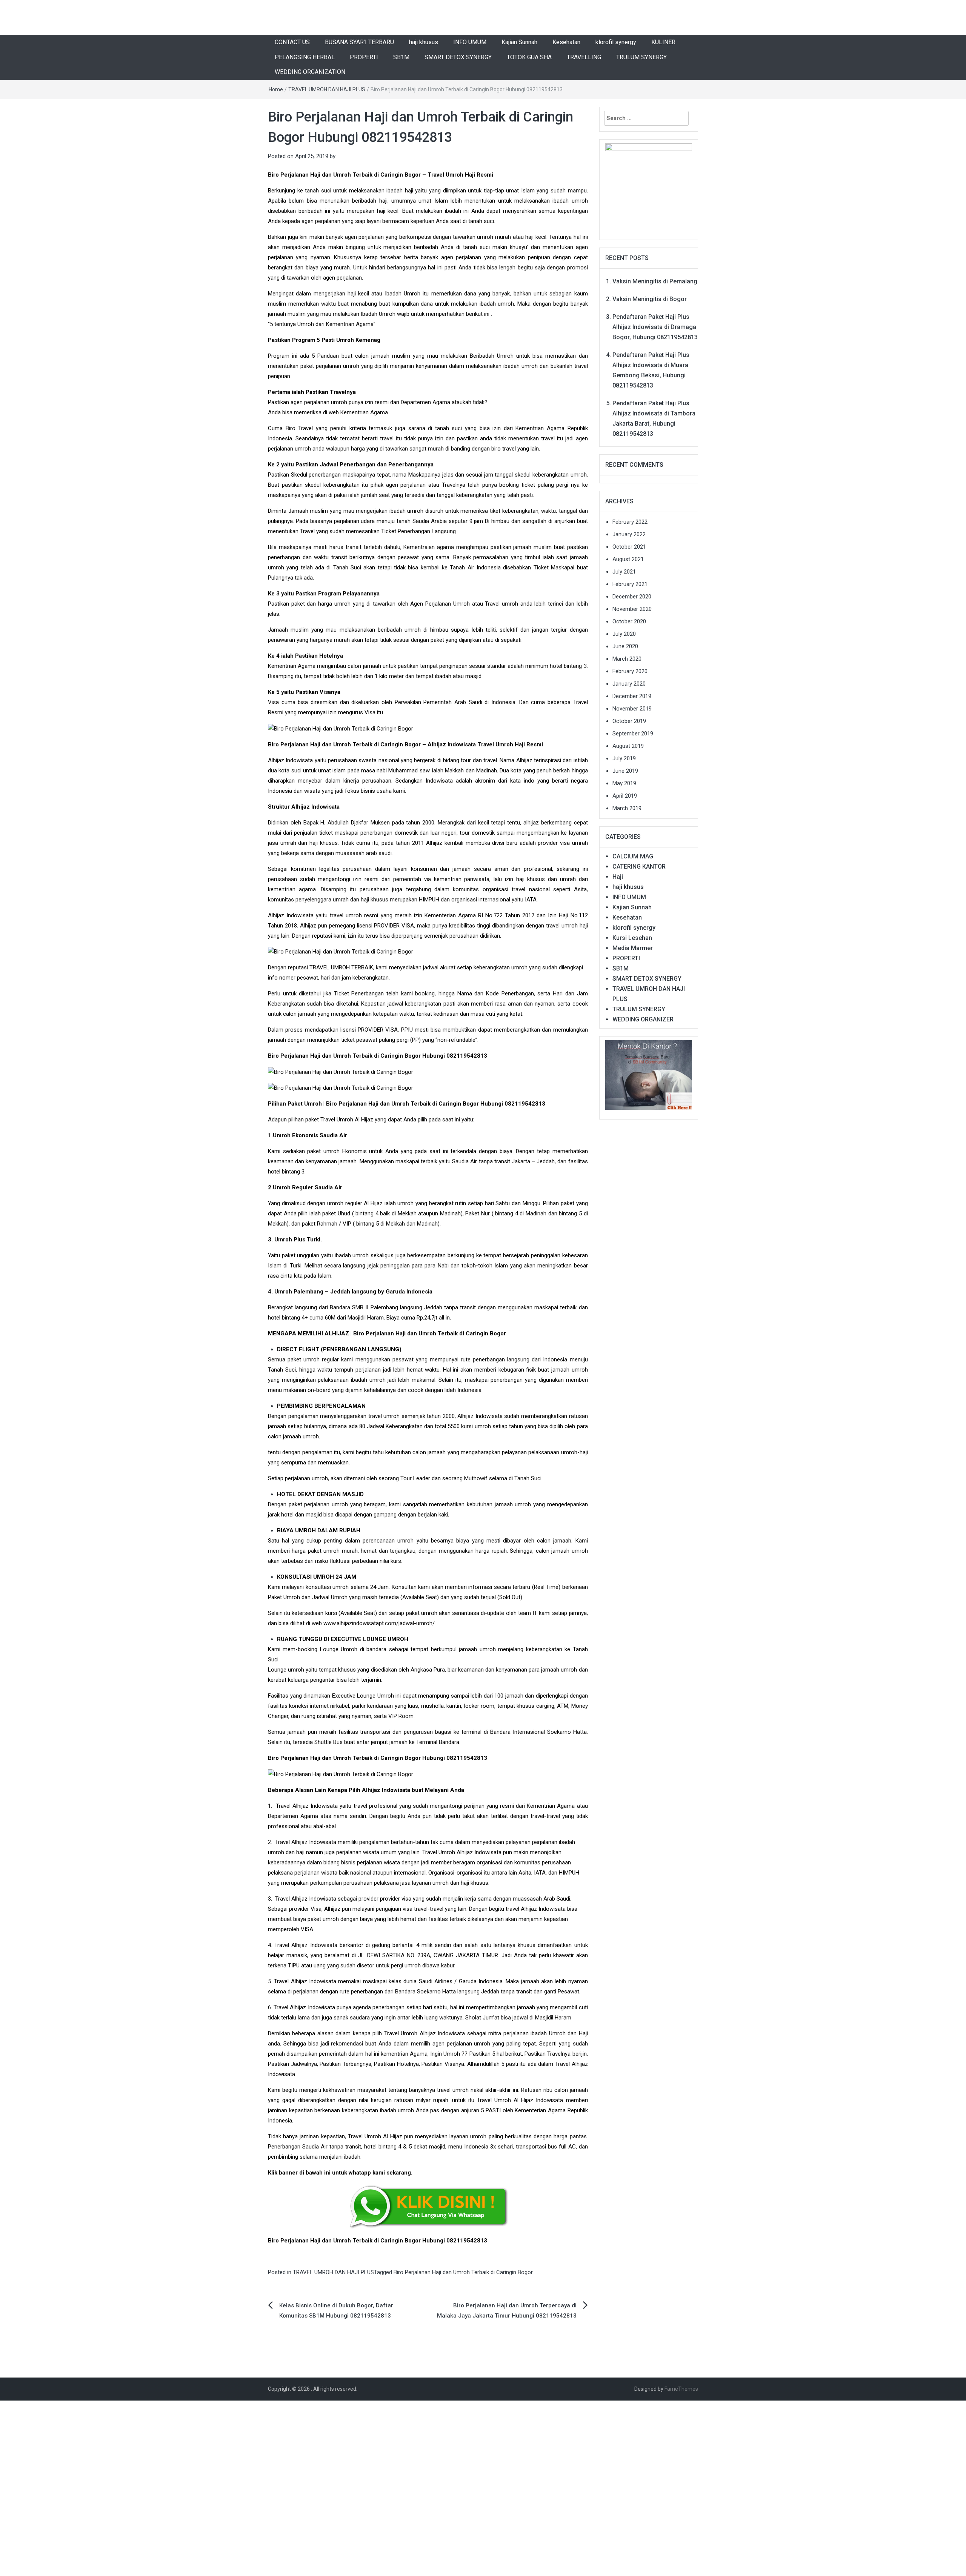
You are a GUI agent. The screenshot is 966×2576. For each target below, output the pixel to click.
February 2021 (630, 584)
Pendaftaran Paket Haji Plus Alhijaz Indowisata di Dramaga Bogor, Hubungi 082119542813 (655, 327)
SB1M (401, 57)
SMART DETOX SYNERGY (458, 57)
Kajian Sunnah (519, 42)
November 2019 (632, 709)
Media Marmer (633, 948)
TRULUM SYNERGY (641, 57)
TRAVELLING (584, 57)
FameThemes (681, 2389)
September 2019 (633, 734)
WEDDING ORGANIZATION (310, 72)
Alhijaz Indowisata (291, 915)
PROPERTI (364, 57)
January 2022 (629, 534)
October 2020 (629, 621)
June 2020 (625, 646)
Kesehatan (566, 42)
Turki (296, 1266)
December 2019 (632, 696)
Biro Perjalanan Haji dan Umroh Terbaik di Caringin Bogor (463, 2272)
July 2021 (624, 572)
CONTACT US (292, 42)
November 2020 (632, 609)
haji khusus (424, 42)
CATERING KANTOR (639, 867)
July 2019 (624, 758)
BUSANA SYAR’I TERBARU (359, 42)
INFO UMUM (470, 42)
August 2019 (628, 746)
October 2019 (629, 721)
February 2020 (630, 671)
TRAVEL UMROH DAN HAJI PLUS (327, 89)
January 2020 (629, 684)
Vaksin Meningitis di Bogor (650, 299)
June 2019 (625, 771)
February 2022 (630, 522)
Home (276, 89)
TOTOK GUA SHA (529, 57)
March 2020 (627, 659)
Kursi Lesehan (632, 938)
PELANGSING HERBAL (305, 57)
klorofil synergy (616, 42)
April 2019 (625, 796)
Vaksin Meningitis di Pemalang (655, 281)
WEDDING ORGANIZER (643, 1019)
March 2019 (627, 808)
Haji (618, 877)
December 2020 (632, 597)
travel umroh (346, 915)
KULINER (663, 42)
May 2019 (624, 783)
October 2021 (629, 547)
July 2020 (624, 634)
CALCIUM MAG (633, 856)
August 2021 (628, 559)
